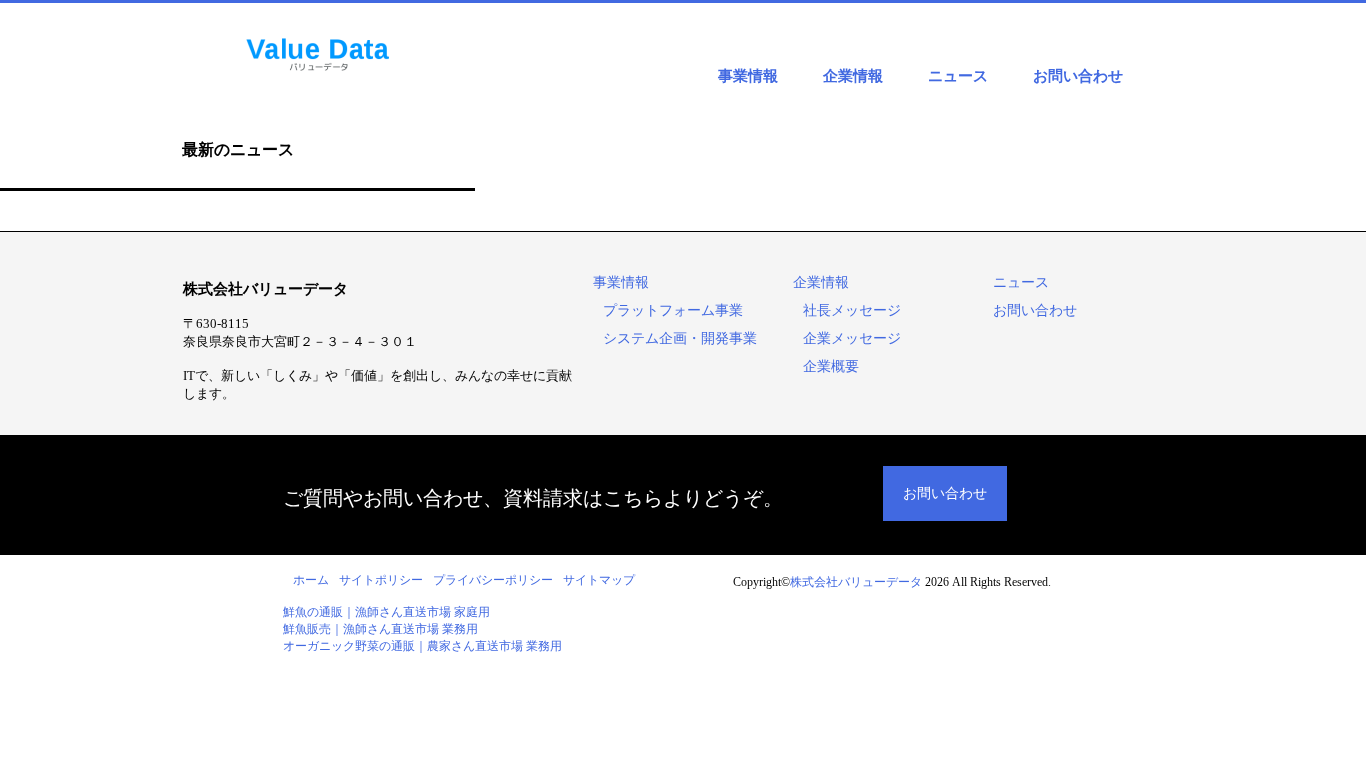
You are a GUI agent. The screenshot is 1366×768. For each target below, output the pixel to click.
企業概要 (831, 366)
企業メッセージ (852, 338)
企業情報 (853, 76)
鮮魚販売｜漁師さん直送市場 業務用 (380, 629)
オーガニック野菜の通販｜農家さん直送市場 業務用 (422, 646)
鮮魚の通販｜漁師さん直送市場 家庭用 (386, 612)
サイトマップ (599, 580)
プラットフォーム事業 (673, 310)
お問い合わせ (1078, 76)
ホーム (311, 580)
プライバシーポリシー (493, 580)
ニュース (958, 76)
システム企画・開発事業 (680, 338)
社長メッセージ (852, 310)
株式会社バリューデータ (856, 582)
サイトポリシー (381, 580)
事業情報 (748, 76)
